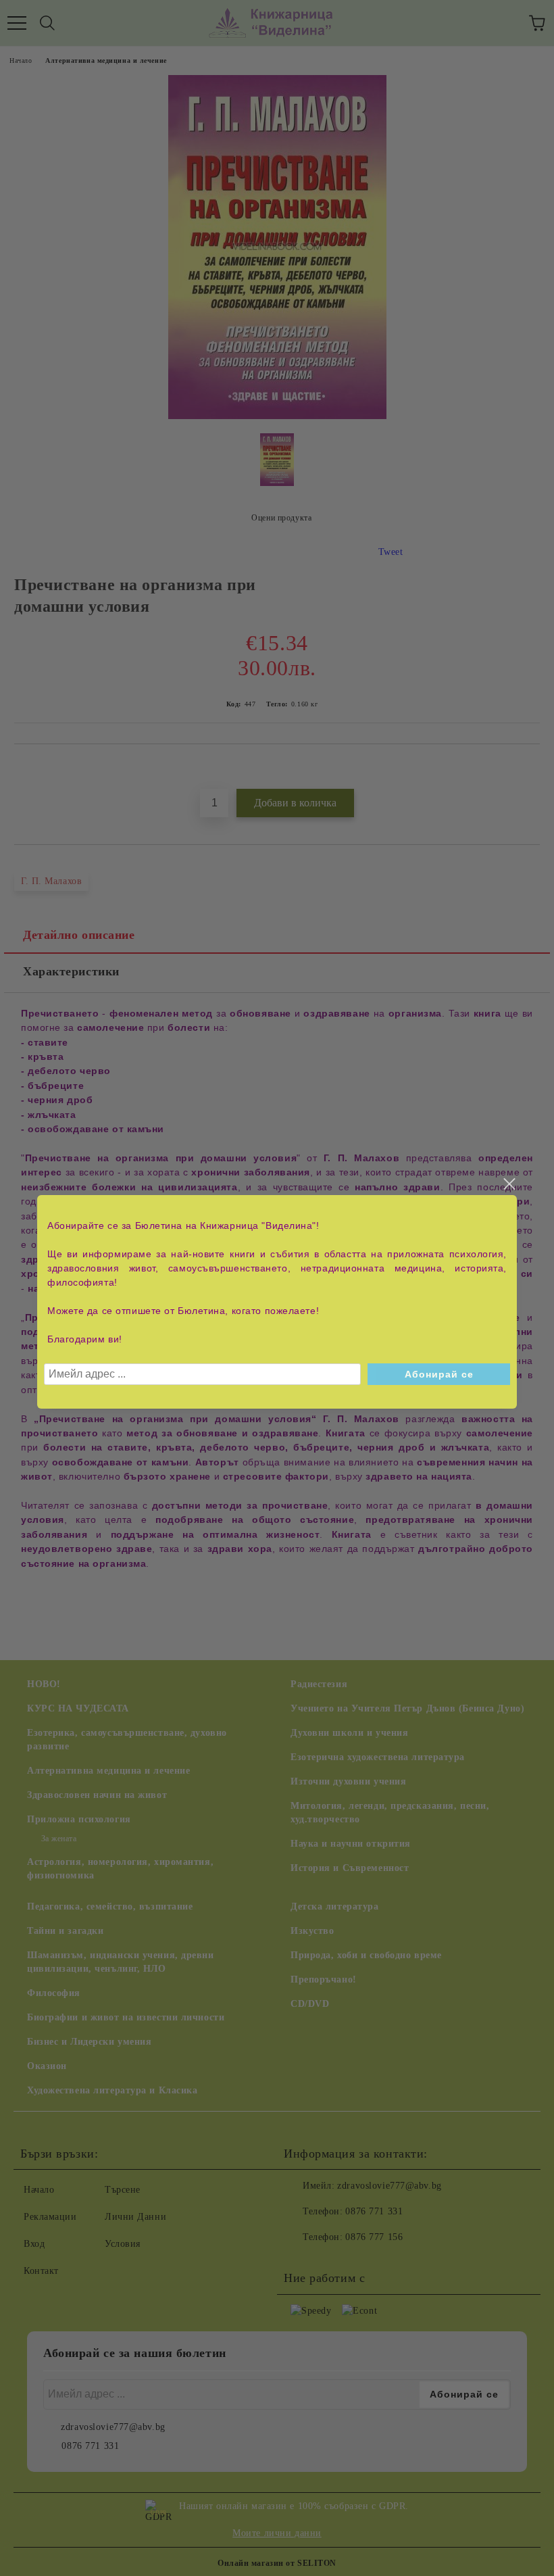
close (509, 1184)
